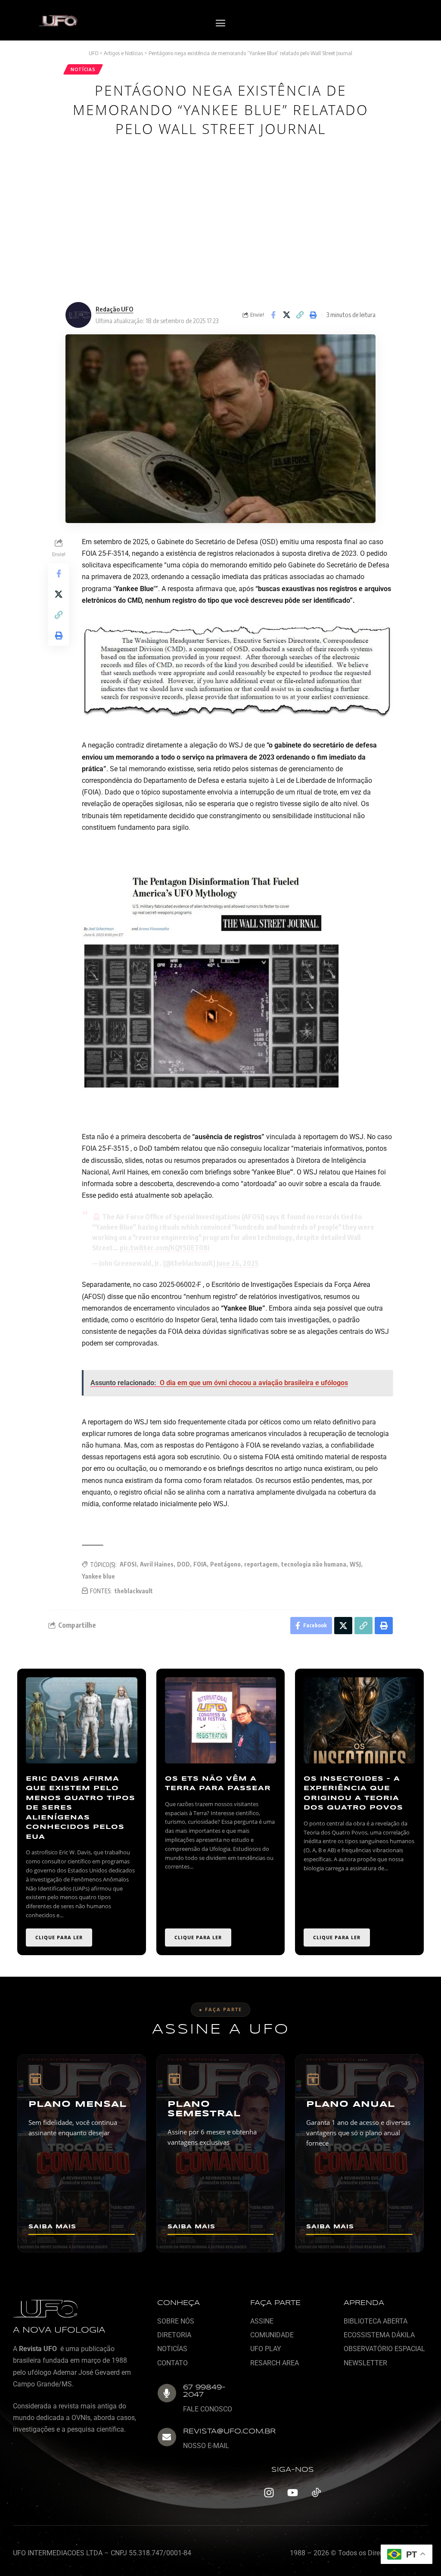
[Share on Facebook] (273, 315)
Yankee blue (98, 1576)
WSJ (355, 1564)
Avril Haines (157, 1564)
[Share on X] (286, 315)
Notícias (83, 69)
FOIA (200, 1564)
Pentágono (225, 1564)
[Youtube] (292, 2493)
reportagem (261, 1564)
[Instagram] (269, 2493)
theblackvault (134, 1591)
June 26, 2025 (238, 1263)
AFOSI (128, 1564)
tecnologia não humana (314, 1564)
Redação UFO (114, 309)
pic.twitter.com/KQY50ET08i (165, 1248)
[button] (220, 23)
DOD (183, 1564)
